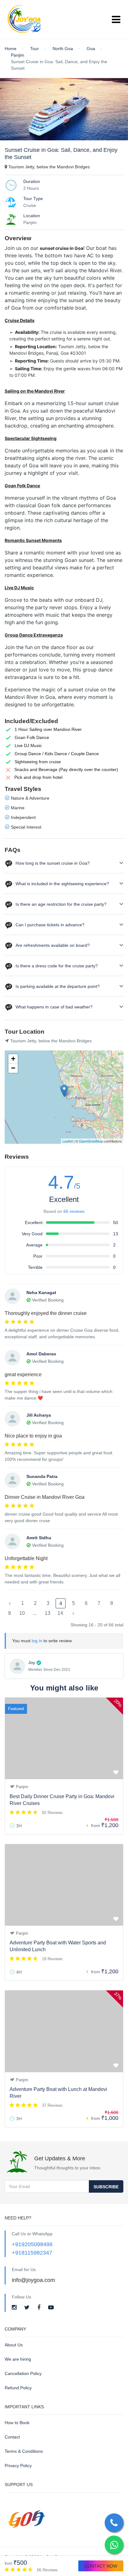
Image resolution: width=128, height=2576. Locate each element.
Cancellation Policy (23, 2373)
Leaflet (68, 1141)
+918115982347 (32, 2253)
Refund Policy (18, 2388)
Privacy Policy (18, 2466)
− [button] (13, 1068)
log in (37, 1641)
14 (60, 1613)
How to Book (17, 2423)
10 (22, 1613)
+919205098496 (32, 2244)
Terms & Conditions (24, 2451)
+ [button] (13, 1059)
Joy (32, 1662)
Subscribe (106, 2187)
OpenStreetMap (91, 1141)
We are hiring (18, 2359)
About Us (14, 2345)
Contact (12, 2437)
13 (48, 1613)
